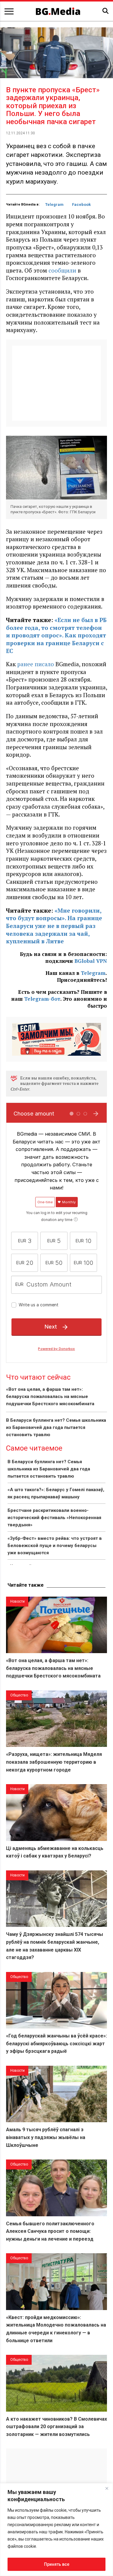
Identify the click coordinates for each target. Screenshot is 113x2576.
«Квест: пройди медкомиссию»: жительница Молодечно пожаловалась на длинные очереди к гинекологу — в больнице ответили (56, 2329)
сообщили (62, 270)
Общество (19, 1695)
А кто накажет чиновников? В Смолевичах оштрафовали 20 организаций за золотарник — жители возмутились (56, 2427)
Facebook (81, 204)
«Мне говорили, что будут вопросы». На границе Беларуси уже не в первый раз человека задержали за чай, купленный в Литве (54, 926)
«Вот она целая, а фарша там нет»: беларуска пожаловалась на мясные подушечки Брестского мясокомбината (50, 1396)
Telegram (54, 204)
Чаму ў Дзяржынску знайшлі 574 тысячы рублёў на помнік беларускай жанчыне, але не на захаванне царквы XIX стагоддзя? (55, 1946)
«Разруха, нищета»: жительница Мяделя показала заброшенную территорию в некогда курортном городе (54, 1762)
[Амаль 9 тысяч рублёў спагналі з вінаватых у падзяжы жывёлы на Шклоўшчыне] (56, 2094)
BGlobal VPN (91, 961)
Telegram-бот (42, 999)
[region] (56, 2530)
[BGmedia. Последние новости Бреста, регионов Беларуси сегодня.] (58, 11)
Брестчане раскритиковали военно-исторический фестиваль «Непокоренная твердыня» (54, 1518)
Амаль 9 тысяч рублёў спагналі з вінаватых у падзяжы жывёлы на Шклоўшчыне (46, 2137)
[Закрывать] (107, 2488)
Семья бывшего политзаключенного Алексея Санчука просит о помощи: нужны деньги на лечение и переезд (50, 2231)
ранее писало (36, 664)
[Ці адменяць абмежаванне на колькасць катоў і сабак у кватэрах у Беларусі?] (56, 1812)
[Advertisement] (56, 383)
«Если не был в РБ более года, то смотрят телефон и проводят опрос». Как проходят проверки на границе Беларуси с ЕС (56, 635)
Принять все (57, 2564)
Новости (17, 1601)
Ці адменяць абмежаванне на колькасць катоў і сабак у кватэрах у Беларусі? (55, 1852)
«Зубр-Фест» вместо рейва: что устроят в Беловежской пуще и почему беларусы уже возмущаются (55, 1546)
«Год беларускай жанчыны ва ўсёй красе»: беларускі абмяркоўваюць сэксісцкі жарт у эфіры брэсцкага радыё (56, 2043)
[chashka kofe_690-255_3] (56, 1038)
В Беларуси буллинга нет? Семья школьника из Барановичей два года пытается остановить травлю (56, 1427)
